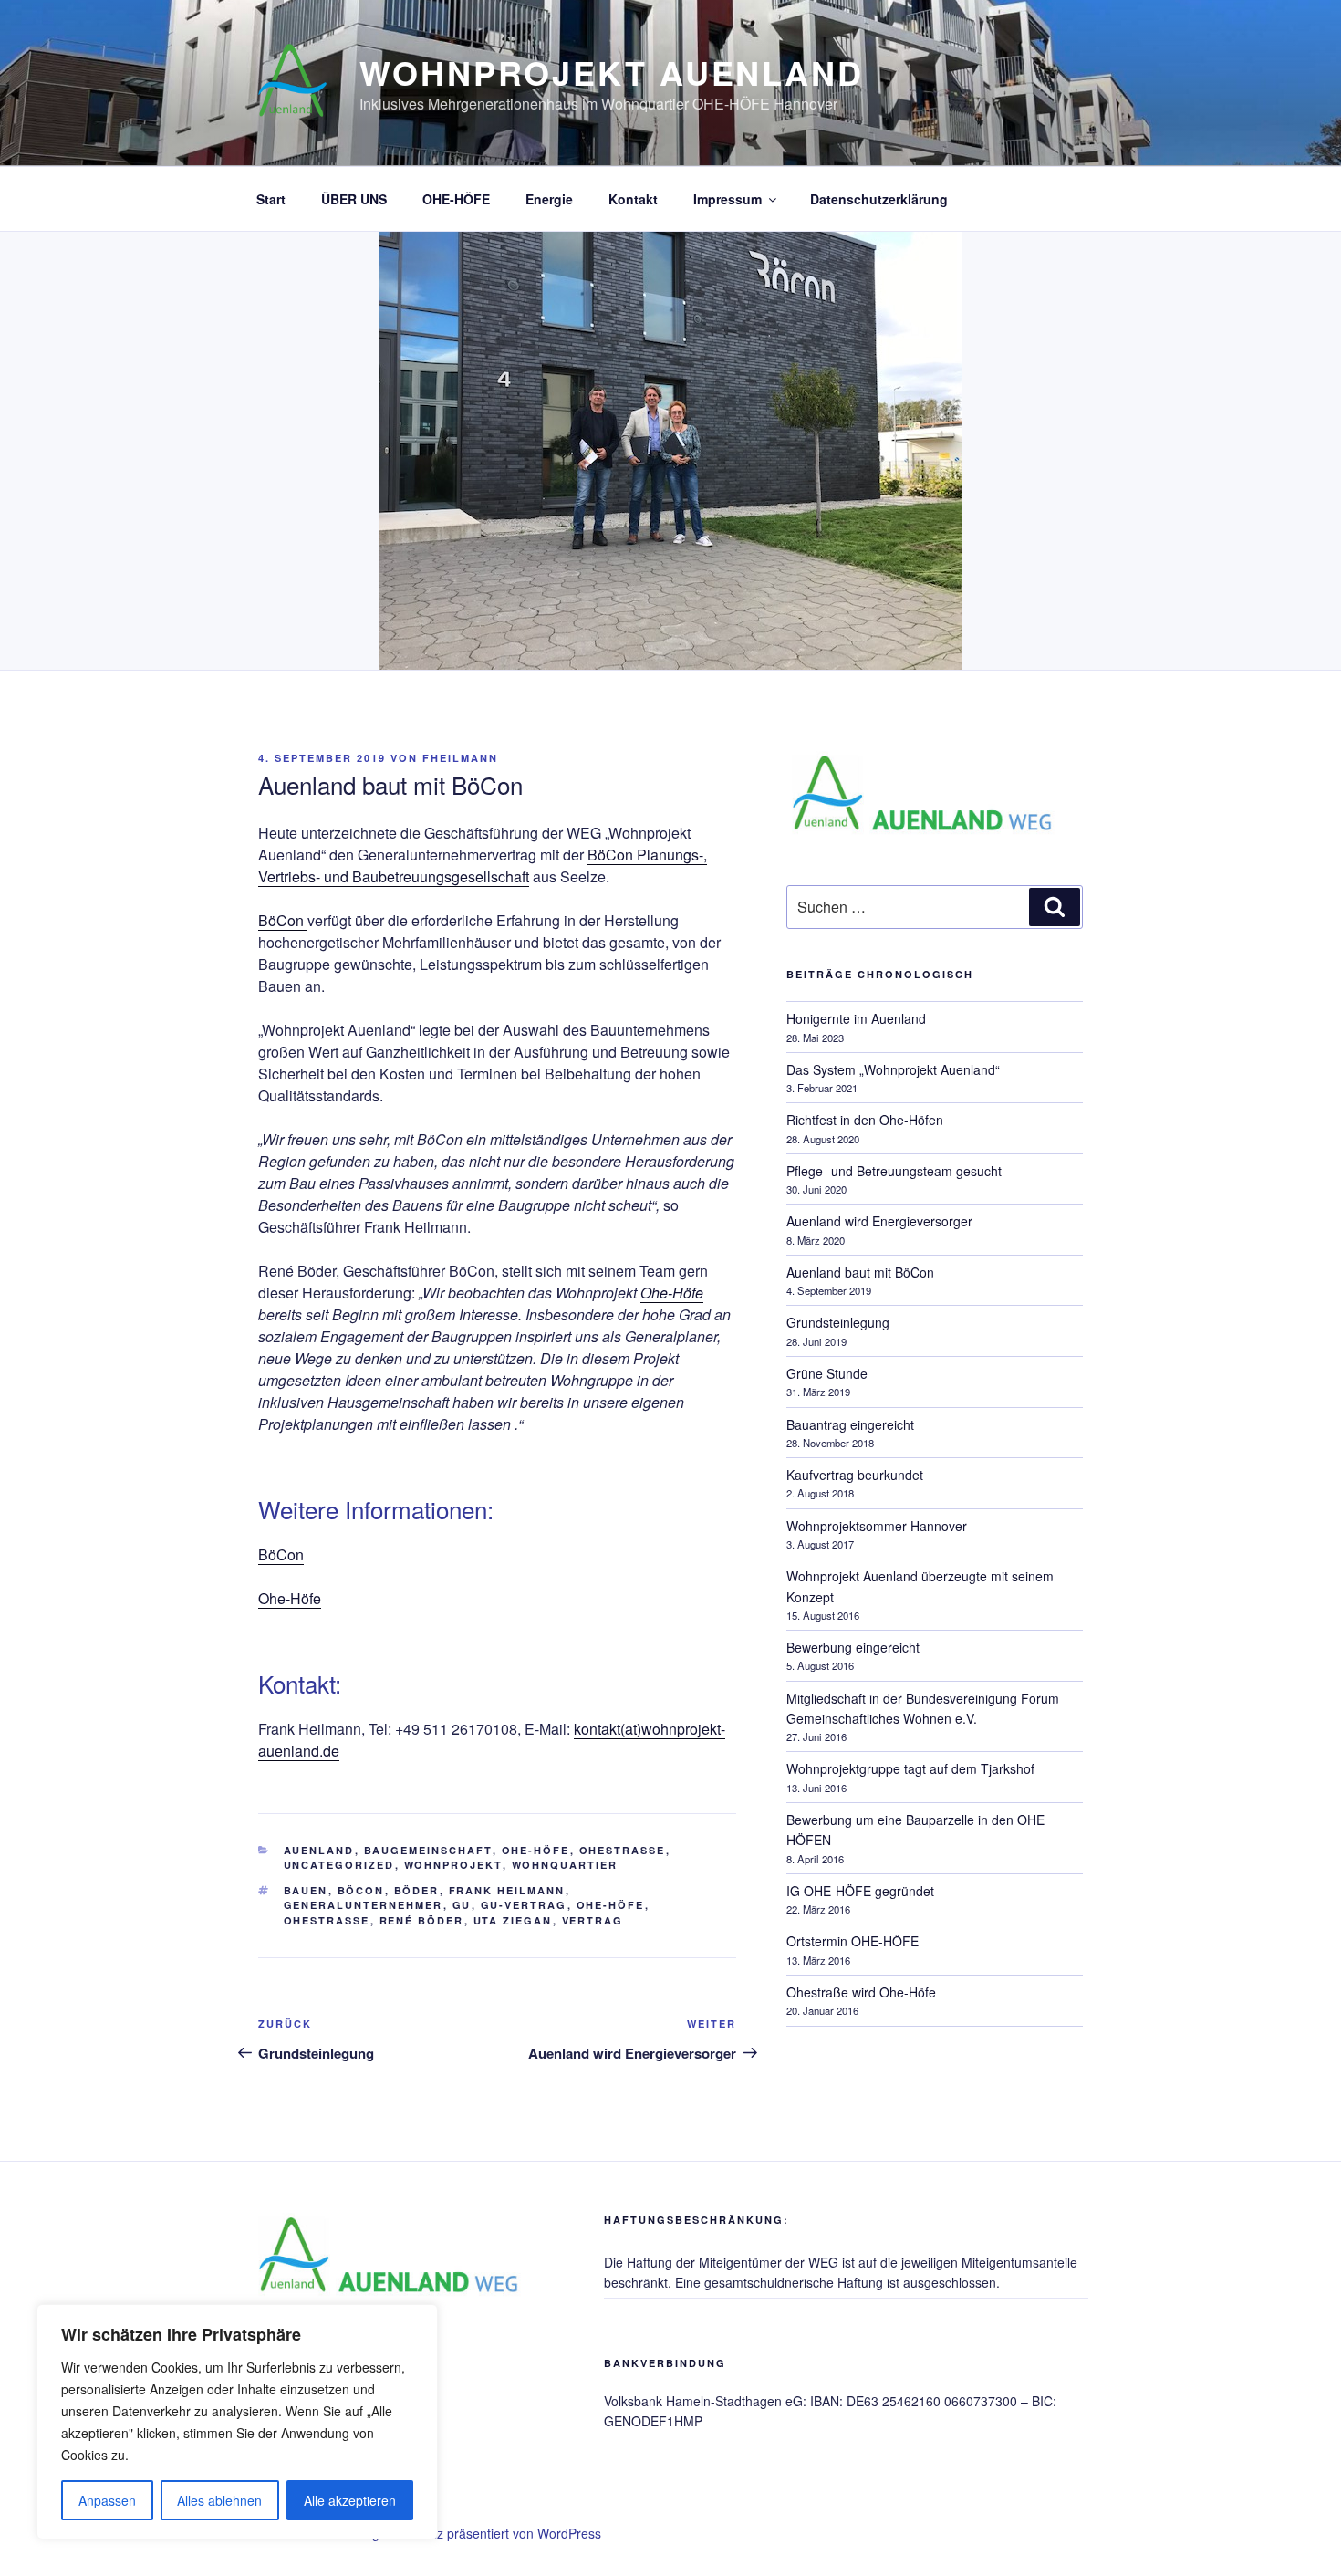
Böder (417, 1890)
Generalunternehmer (364, 1905)
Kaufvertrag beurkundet (855, 1475)
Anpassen (107, 2500)
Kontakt (633, 199)
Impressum (728, 199)
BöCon (283, 920)
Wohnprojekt (453, 1865)
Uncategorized (339, 1865)
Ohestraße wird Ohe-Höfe (861, 1992)
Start (271, 199)
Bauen (306, 1890)
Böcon (361, 1890)
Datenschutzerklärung (879, 199)
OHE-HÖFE (456, 199)
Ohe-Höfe (290, 1598)
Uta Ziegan (513, 1920)
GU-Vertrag (524, 1905)
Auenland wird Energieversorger (879, 1221)
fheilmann (460, 758)
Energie (549, 199)
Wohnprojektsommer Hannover (877, 1526)
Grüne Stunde (827, 1373)
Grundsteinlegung (838, 1322)
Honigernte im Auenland (856, 1018)
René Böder (422, 1920)
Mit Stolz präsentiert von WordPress (498, 2533)
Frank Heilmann (507, 1890)
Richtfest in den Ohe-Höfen (865, 1120)
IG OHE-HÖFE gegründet (860, 1891)
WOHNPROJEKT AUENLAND (612, 72)
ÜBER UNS (354, 199)
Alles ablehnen (219, 2500)
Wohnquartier (565, 1865)
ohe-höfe (611, 1905)
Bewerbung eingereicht (853, 1647)
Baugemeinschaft (428, 1850)
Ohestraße (623, 1850)
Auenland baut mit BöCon (860, 1272)
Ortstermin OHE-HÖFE (852, 1941)
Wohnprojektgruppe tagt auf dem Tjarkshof (910, 1768)
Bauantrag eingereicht (850, 1424)
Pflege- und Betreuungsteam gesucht (894, 1171)
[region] (237, 2422)
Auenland (319, 1850)
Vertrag (593, 1920)
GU (462, 1905)
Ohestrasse (327, 1920)
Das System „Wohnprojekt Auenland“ (893, 1069)
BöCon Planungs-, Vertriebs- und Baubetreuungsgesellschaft (483, 866)
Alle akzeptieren (350, 2500)
